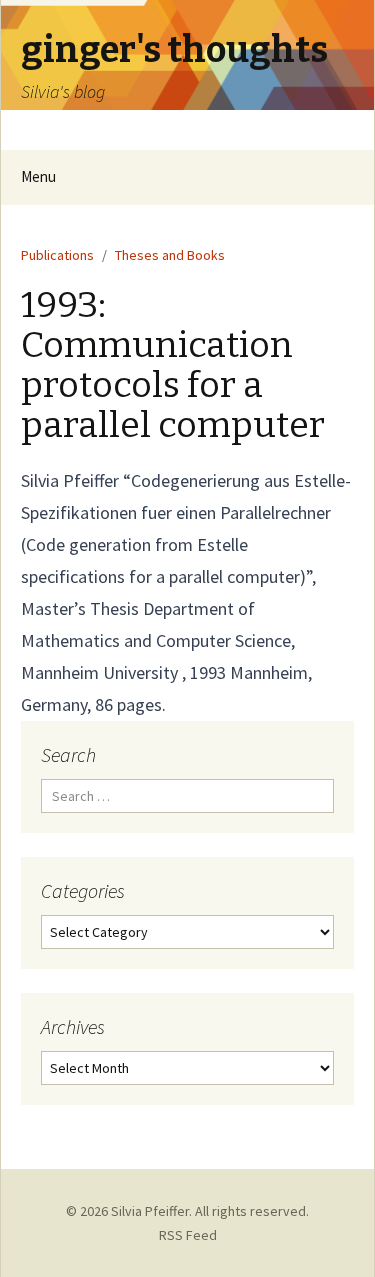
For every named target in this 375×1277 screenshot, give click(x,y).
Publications (57, 255)
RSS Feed (188, 1235)
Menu (38, 176)
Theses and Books (170, 255)
